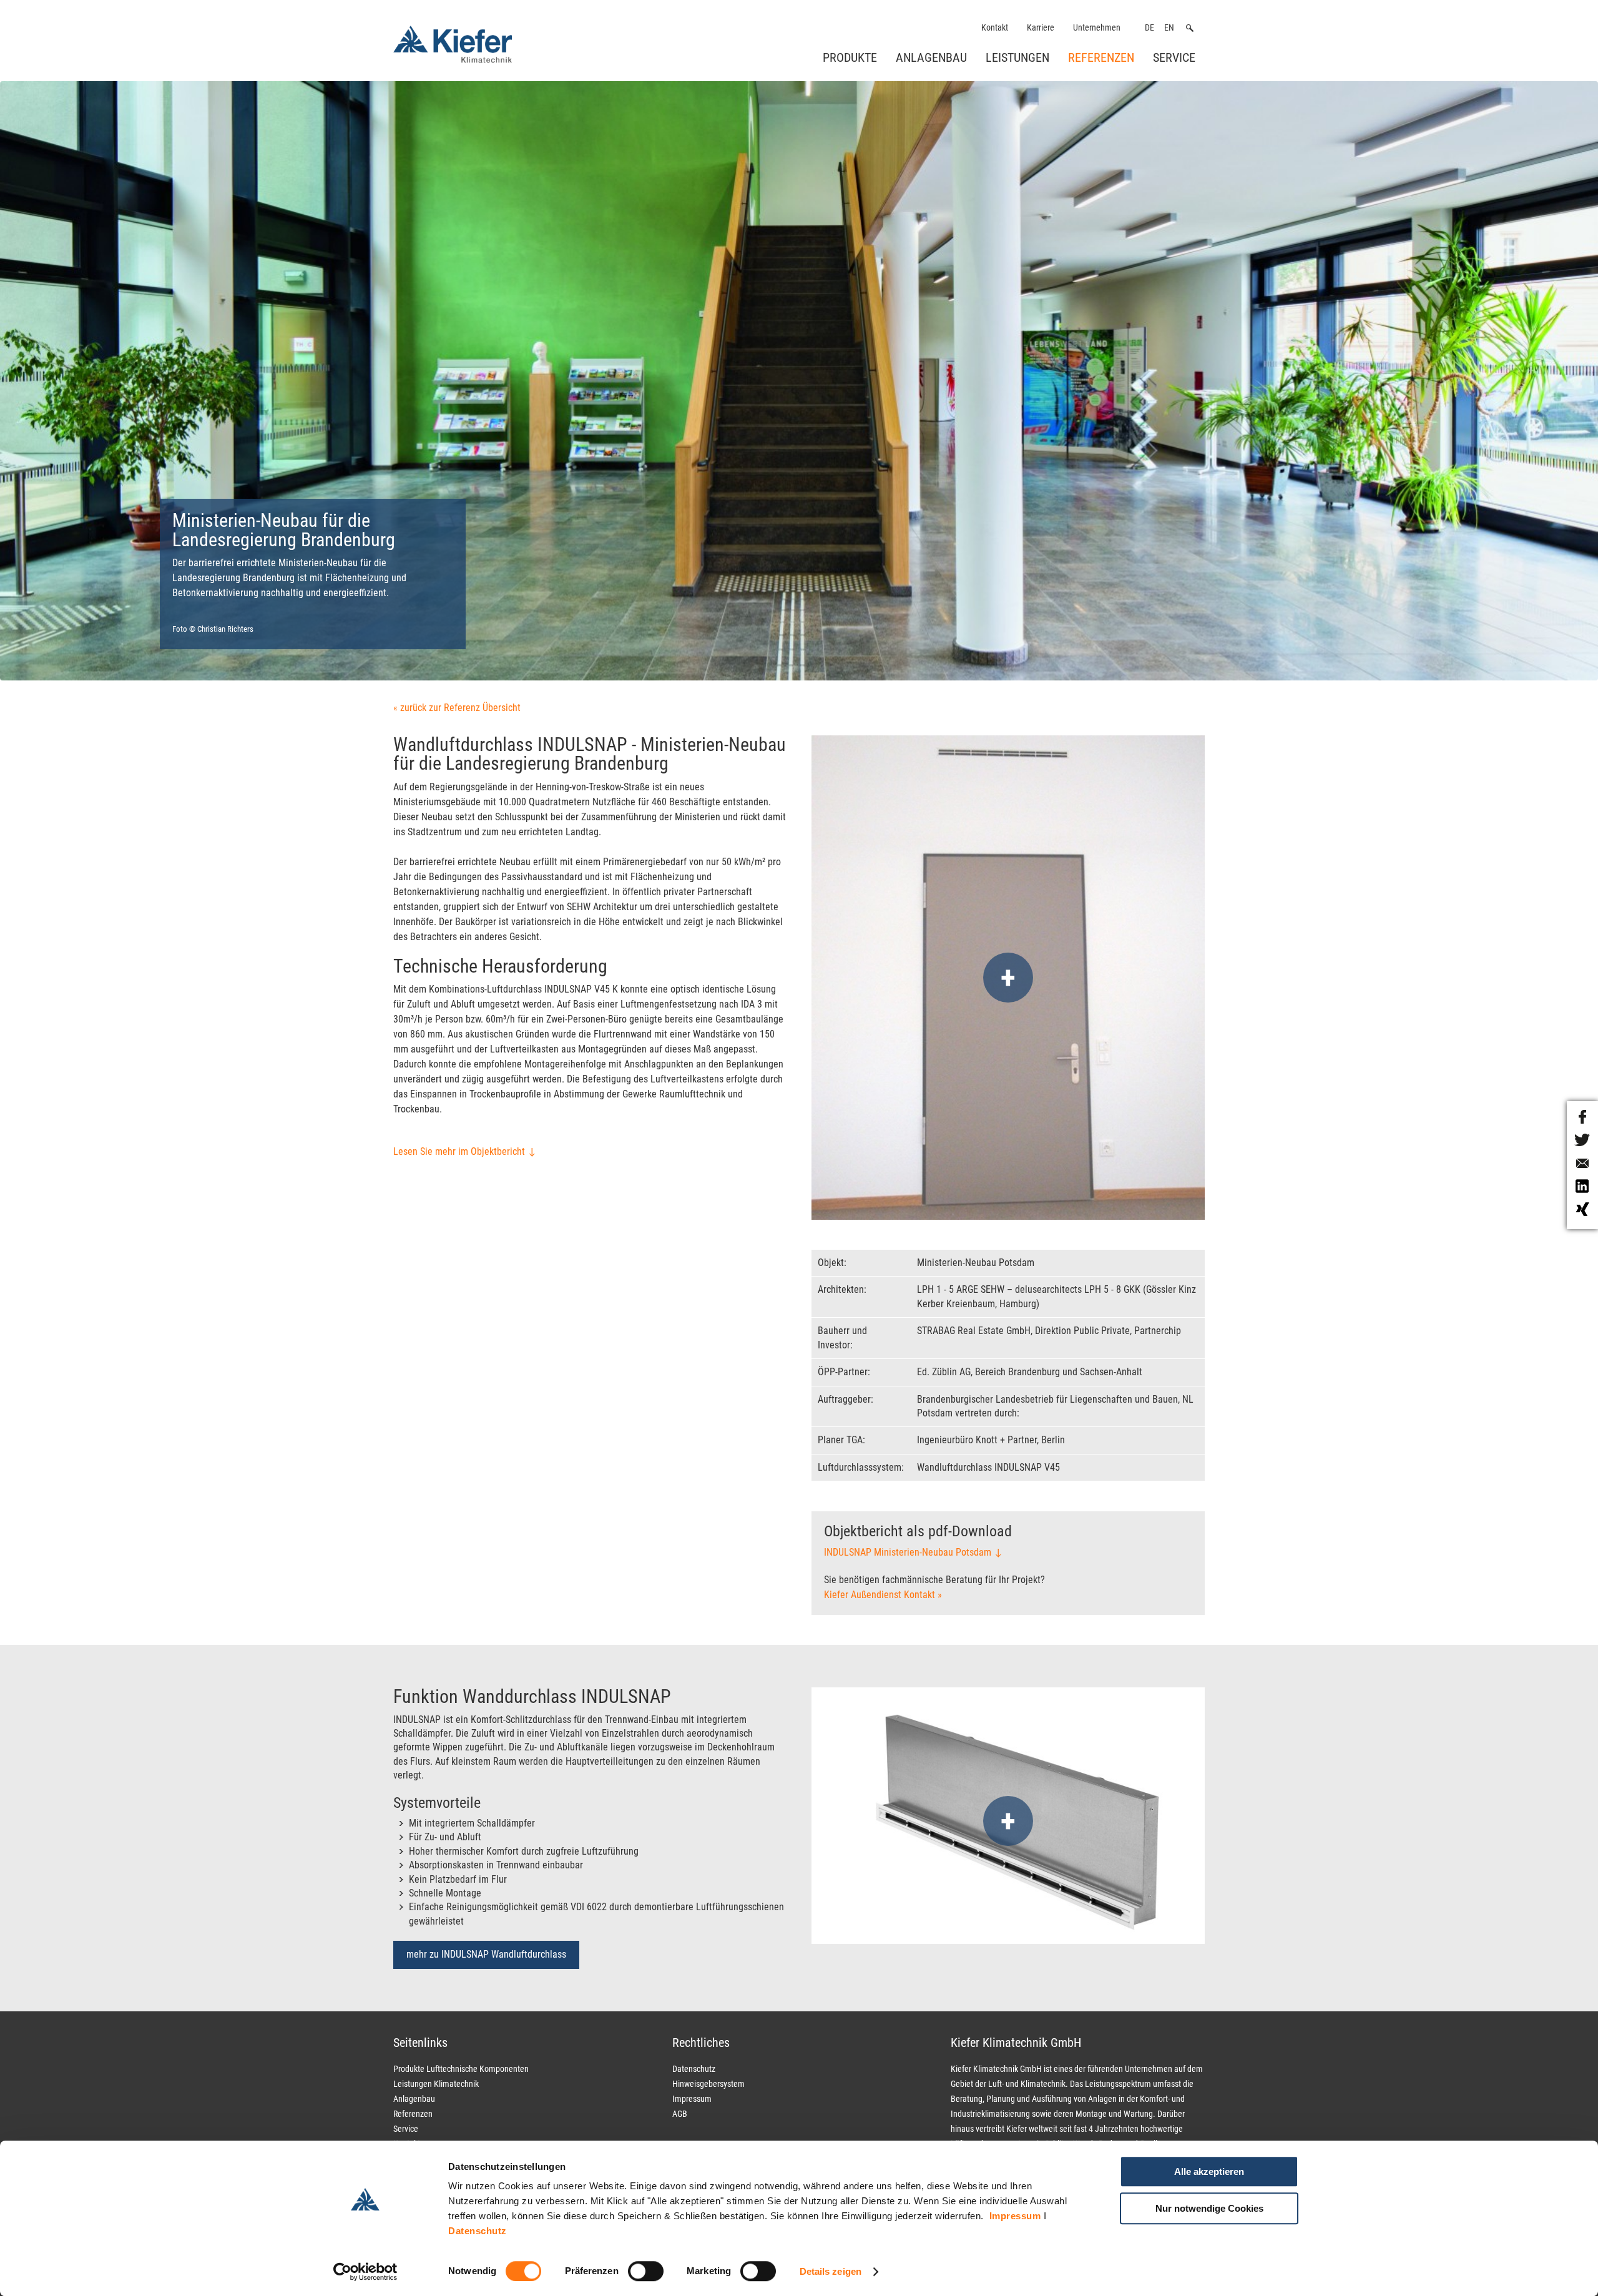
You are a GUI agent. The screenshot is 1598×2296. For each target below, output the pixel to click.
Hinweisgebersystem (708, 2084)
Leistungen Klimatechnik (436, 2084)
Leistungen (1017, 57)
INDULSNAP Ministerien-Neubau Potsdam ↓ (913, 1552)
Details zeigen (831, 2271)
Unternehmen (1097, 28)
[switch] (646, 2271)
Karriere (1041, 28)
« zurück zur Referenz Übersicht (457, 708)
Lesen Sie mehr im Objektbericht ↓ (465, 1151)
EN (1169, 28)
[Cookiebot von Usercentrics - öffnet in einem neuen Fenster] (365, 2272)
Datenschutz (478, 2231)
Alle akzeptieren (1209, 2171)
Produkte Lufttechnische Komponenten (461, 2069)
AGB (680, 2114)
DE (1149, 28)
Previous (96, 399)
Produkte (850, 57)
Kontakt (995, 28)
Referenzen (1101, 57)
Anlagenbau (931, 57)
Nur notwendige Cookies (1209, 2208)
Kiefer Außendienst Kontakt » (883, 1595)
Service (1174, 57)
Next (1509, 399)
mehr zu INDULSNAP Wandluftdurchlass (486, 1954)
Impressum (1015, 2216)
